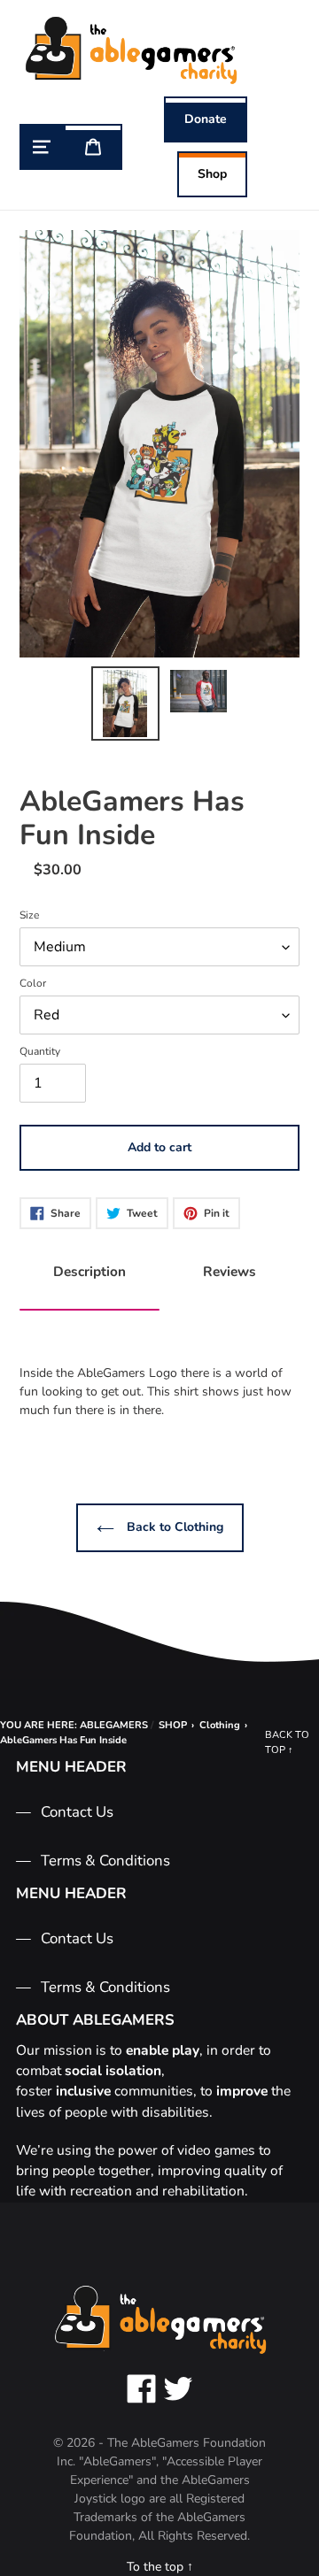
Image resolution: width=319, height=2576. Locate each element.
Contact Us (77, 1812)
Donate (206, 119)
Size (29, 915)
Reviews (230, 1271)
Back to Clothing (173, 1527)
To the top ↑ (160, 2567)
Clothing (220, 1725)
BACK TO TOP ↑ (287, 1742)
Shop (212, 174)
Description (89, 1271)
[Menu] (42, 147)
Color (33, 983)
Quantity (40, 1051)
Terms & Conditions (105, 1861)
